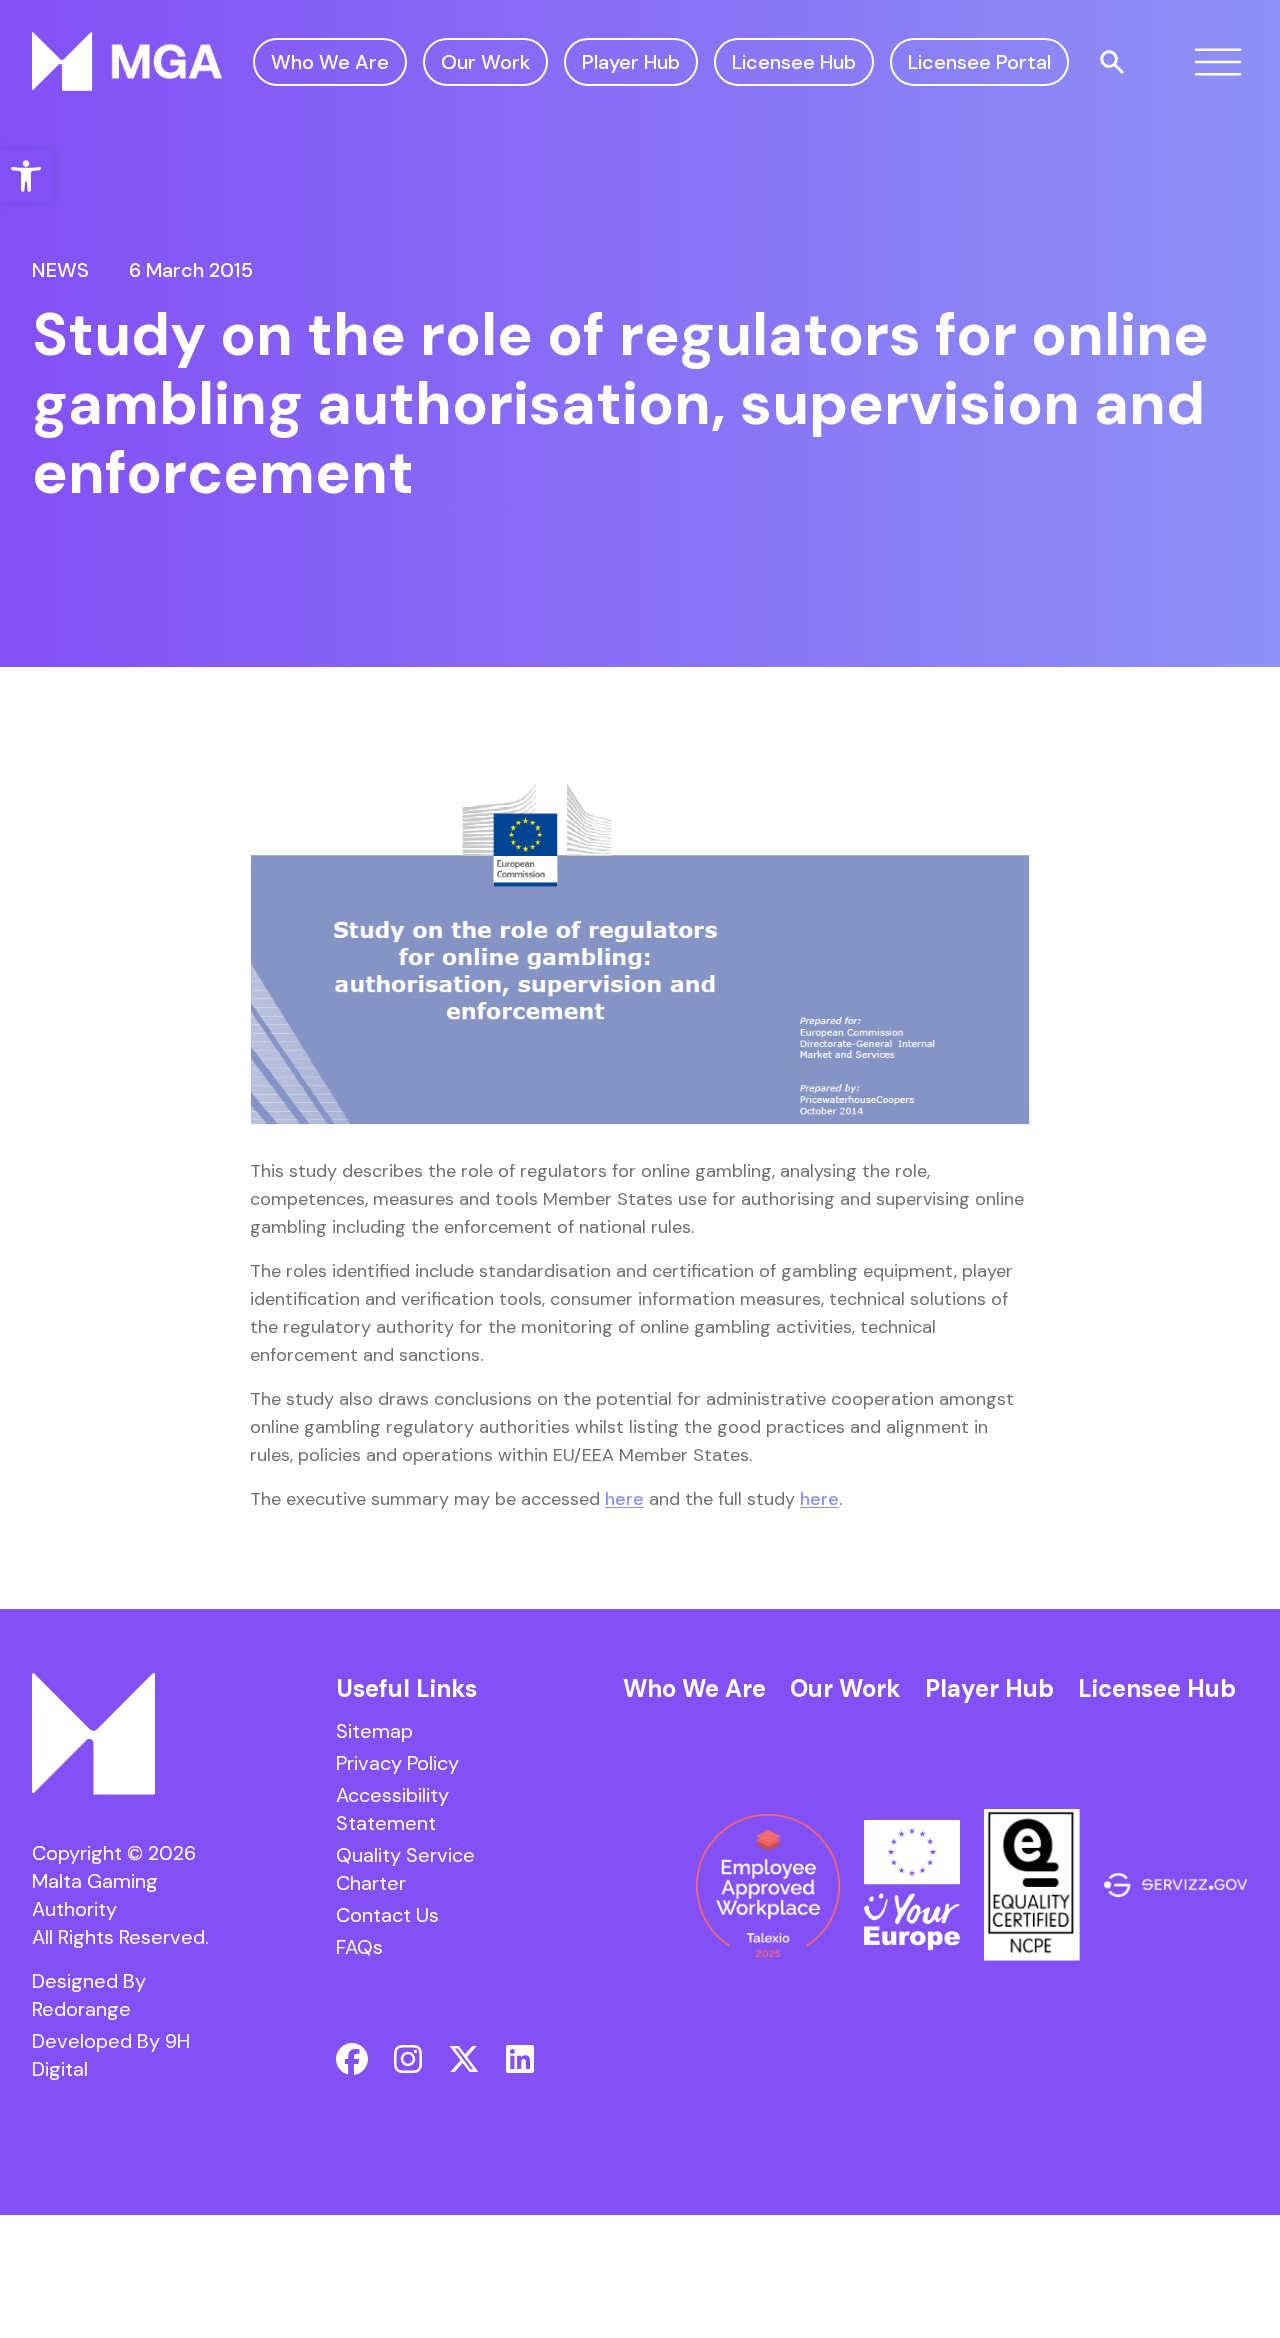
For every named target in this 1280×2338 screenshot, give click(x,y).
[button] (26, 176)
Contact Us (387, 1915)
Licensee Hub (794, 62)
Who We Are (330, 62)
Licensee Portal (979, 62)
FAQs (359, 1947)
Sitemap (374, 1731)
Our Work (485, 62)
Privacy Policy (397, 1763)
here (624, 1499)
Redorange (81, 2009)
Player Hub (631, 62)
